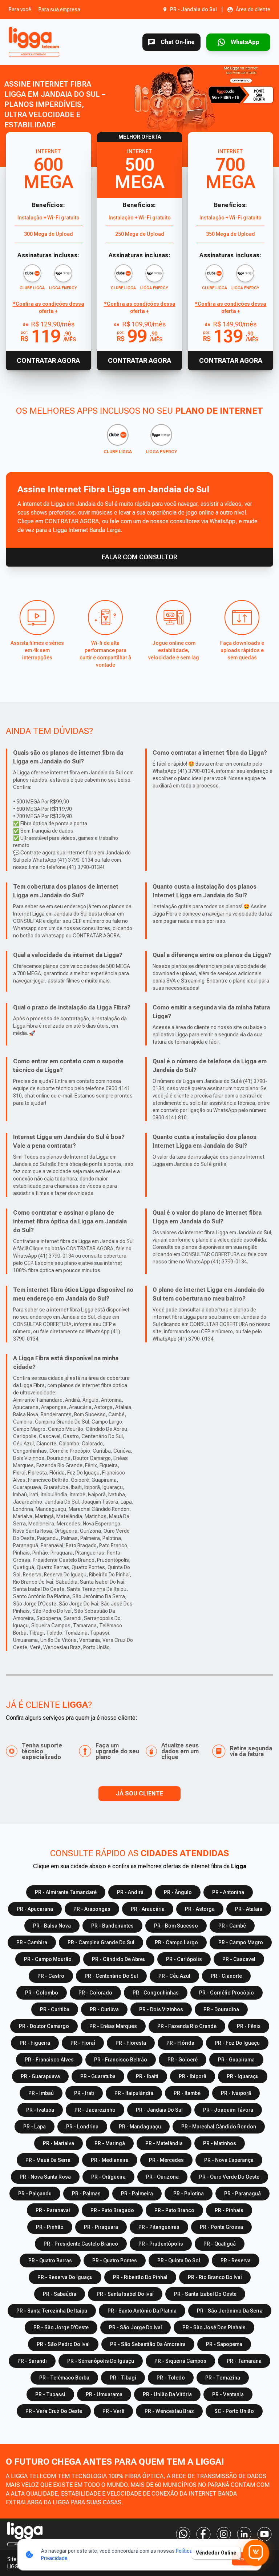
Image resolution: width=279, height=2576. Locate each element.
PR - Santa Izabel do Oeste (205, 2294)
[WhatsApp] (183, 2534)
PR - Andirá (130, 1892)
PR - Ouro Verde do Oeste (229, 2177)
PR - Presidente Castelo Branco (81, 2244)
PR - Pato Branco (174, 2210)
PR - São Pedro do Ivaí (63, 2344)
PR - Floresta (131, 2043)
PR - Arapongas (92, 1909)
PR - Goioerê (183, 2060)
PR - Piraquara (101, 2227)
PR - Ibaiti (147, 2076)
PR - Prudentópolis (161, 2244)
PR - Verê (113, 2411)
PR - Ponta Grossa (221, 2227)
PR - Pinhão (50, 2227)
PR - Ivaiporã (236, 2093)
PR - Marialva (58, 2143)
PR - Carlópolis (184, 1959)
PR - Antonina (228, 1892)
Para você (20, 9)
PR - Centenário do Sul (111, 1976)
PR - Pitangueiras (159, 2227)
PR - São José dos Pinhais (214, 2327)
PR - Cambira (32, 1942)
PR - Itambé (187, 2093)
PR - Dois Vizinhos (161, 2009)
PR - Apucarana (35, 1909)
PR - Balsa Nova (52, 1926)
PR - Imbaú (41, 2093)
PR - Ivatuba (40, 2110)
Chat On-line (178, 42)
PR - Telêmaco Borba (64, 2378)
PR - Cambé (232, 1926)
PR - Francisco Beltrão (121, 2060)
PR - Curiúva (104, 2009)
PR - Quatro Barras (50, 2261)
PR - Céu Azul (174, 1976)
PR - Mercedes (166, 2160)
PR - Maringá (110, 2143)
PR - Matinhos (220, 2143)
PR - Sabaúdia (60, 2294)
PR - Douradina (221, 2009)
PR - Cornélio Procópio (227, 1993)
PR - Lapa (35, 2127)
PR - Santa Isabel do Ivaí (125, 2294)
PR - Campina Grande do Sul (101, 1942)
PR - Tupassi (50, 2394)
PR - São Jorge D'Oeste (61, 2327)
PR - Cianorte (226, 1976)
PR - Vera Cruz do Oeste (54, 2411)
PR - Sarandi (32, 2361)
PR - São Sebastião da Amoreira (148, 2344)
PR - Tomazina (223, 2378)
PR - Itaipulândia (134, 2093)
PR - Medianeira (110, 2160)
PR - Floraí (83, 2043)
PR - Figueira (35, 2043)
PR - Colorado (95, 1993)
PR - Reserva (236, 2261)
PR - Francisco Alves (49, 2060)
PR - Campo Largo (176, 1942)
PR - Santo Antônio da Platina (142, 2311)
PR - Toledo (171, 2378)
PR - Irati (84, 2093)
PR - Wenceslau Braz (169, 2411)
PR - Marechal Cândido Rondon (219, 2127)
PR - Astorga (200, 1909)
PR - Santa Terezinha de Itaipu (52, 2311)
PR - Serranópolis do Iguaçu (101, 2361)
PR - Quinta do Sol (179, 2261)
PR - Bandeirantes (112, 1926)
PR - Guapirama (236, 2060)
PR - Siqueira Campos (180, 2361)
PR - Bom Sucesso (176, 1926)
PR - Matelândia (164, 2143)
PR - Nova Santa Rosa (45, 2177)
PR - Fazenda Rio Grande (187, 2026)
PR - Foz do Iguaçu (237, 2043)
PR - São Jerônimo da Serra (230, 2311)
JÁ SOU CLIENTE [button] (139, 1793)
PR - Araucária (148, 1909)
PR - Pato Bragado (112, 2210)
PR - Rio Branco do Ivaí (215, 2277)
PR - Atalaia (249, 1909)
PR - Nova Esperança (229, 2160)
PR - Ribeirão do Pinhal (140, 2277)
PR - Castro (51, 1976)
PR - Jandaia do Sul (159, 2110)
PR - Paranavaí (53, 2210)
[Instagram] (224, 2534)
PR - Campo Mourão (48, 1959)
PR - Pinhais (229, 2210)
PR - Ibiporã (193, 2076)
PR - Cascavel (239, 1959)
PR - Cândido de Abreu (119, 1959)
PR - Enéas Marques (113, 2026)
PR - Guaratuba (98, 2076)
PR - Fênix (249, 2026)
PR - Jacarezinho (95, 2110)
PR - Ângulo (178, 1892)
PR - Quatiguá (220, 2244)
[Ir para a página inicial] (35, 42)
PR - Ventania (228, 2394)
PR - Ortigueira (108, 2177)
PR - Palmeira (137, 2194)
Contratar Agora (48, 360)
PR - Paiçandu (35, 2194)
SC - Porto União (234, 2411)
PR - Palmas (86, 2194)
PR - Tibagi (123, 2378)
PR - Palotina (189, 2194)
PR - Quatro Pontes (115, 2261)
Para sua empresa (59, 9)
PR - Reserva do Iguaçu (65, 2277)
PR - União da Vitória (167, 2394)
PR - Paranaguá (242, 2194)
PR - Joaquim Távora (228, 2110)
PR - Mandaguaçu (140, 2127)
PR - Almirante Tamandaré (66, 1892)
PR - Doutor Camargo (44, 2026)
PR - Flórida (180, 2043)
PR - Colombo (42, 1993)
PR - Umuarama (104, 2394)
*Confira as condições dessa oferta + (48, 307)
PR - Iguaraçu (243, 2076)
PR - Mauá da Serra (48, 2160)
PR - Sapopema (224, 2344)
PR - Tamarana (244, 2361)
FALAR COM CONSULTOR (139, 557)
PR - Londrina (82, 2127)
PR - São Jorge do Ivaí (136, 2327)
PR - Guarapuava (40, 2076)
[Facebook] (203, 2534)
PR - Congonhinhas (156, 1993)
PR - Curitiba (55, 2009)
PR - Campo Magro (241, 1942)
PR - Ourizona (162, 2177)
